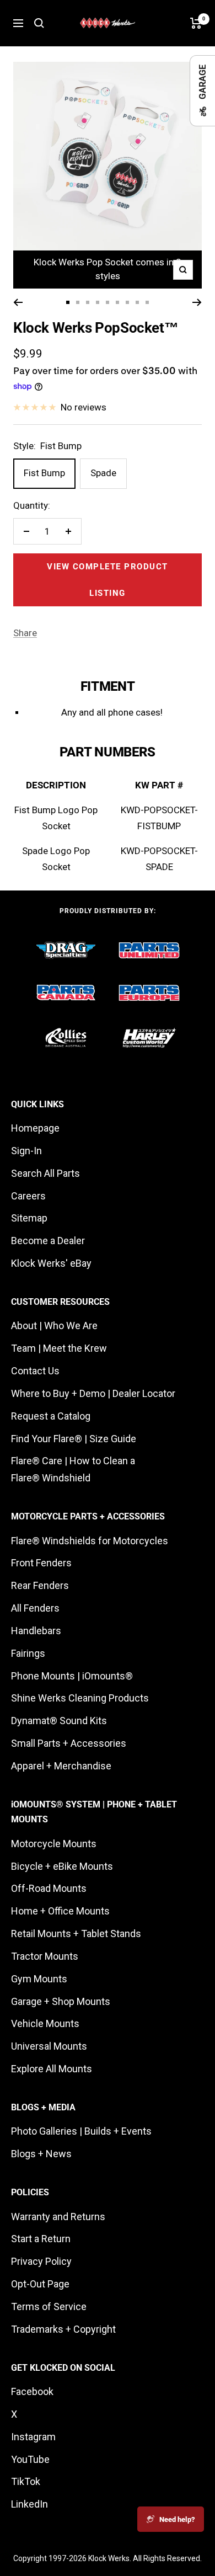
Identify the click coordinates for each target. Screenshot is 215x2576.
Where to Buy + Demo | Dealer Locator (93, 1393)
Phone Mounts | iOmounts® (72, 1676)
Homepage (35, 1128)
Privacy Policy (41, 2261)
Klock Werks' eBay (51, 1263)
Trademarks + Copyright (63, 2329)
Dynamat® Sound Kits (59, 1721)
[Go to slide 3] (88, 302)
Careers (28, 1196)
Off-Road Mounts (49, 1888)
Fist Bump (44, 473)
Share (25, 633)
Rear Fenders (40, 1585)
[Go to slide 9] (147, 302)
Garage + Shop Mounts (61, 2001)
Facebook (32, 2391)
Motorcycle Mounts (54, 1844)
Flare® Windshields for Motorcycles (90, 1541)
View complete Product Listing (108, 580)
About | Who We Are (54, 1326)
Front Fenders (41, 1563)
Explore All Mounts (52, 2069)
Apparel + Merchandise (61, 1766)
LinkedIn (29, 2504)
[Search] (39, 23)
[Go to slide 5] (108, 302)
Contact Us (35, 1371)
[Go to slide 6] (117, 302)
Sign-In (26, 1151)
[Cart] (196, 23)
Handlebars (36, 1631)
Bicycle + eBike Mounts (62, 1866)
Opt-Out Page (40, 2284)
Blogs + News (41, 2154)
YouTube (30, 2459)
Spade (103, 473)
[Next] (197, 302)
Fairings (28, 1653)
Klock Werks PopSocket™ (96, 328)
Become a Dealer (48, 1241)
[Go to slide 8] (137, 302)
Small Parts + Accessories (69, 1743)
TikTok (26, 2481)
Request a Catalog (51, 1416)
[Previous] (18, 302)
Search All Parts (45, 1173)
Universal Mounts (49, 2046)
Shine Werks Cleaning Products (80, 1698)
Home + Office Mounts (60, 1911)
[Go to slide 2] (78, 302)
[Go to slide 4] (98, 302)
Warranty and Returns (58, 2217)
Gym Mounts (39, 1979)
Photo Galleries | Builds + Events (81, 2131)
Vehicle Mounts (45, 2023)
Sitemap (29, 1218)
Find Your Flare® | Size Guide (74, 1439)
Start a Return (41, 2239)
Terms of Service (49, 2306)
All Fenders (35, 1608)
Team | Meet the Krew (59, 1348)
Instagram (33, 2437)
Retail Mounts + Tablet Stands (76, 1934)
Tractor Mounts (45, 1956)
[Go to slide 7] (127, 302)
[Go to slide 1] (68, 302)
